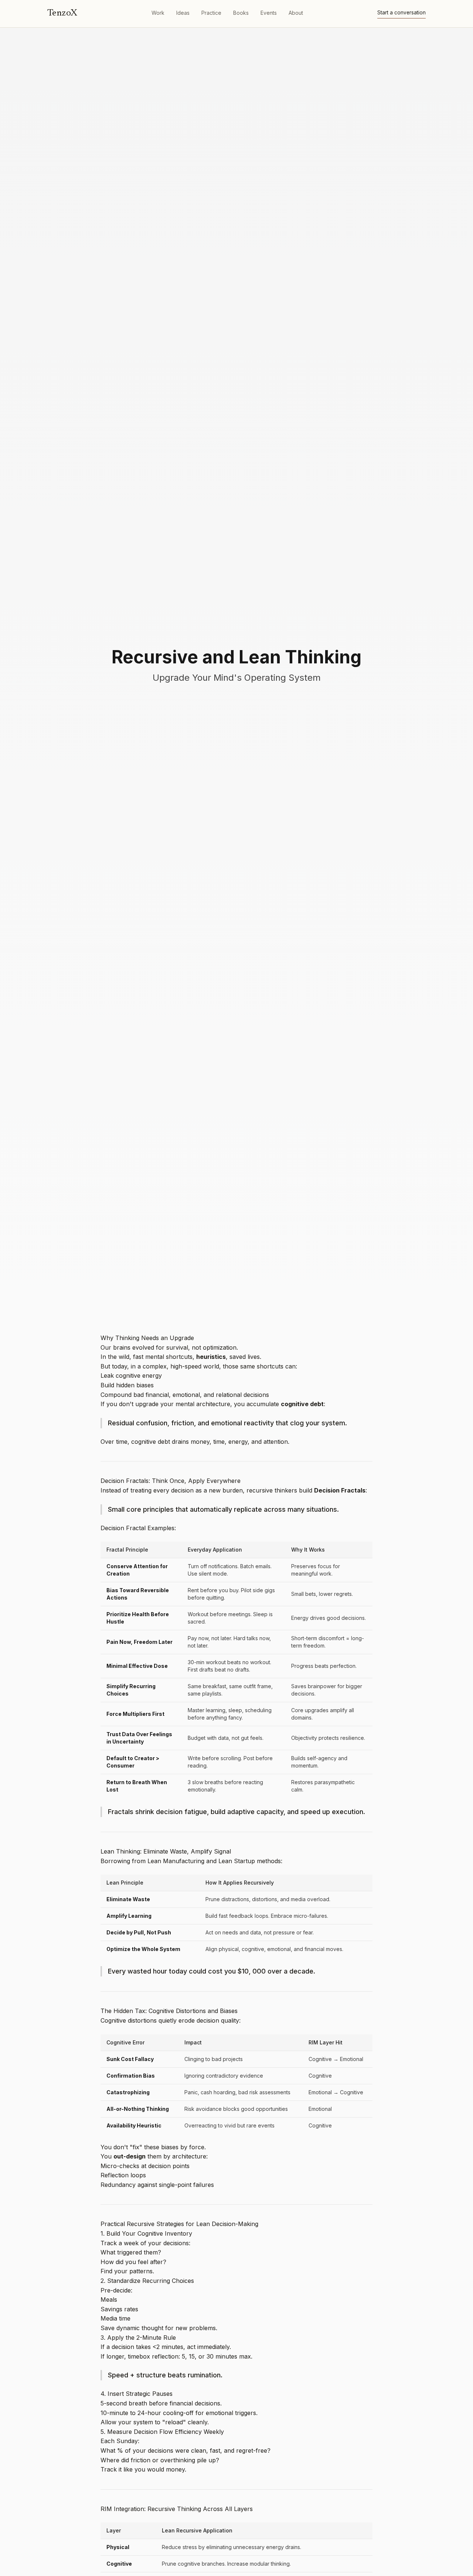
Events (269, 13)
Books (241, 13)
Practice (211, 13)
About (296, 13)
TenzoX (62, 13)
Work (158, 13)
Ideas (183, 13)
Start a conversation (401, 13)
